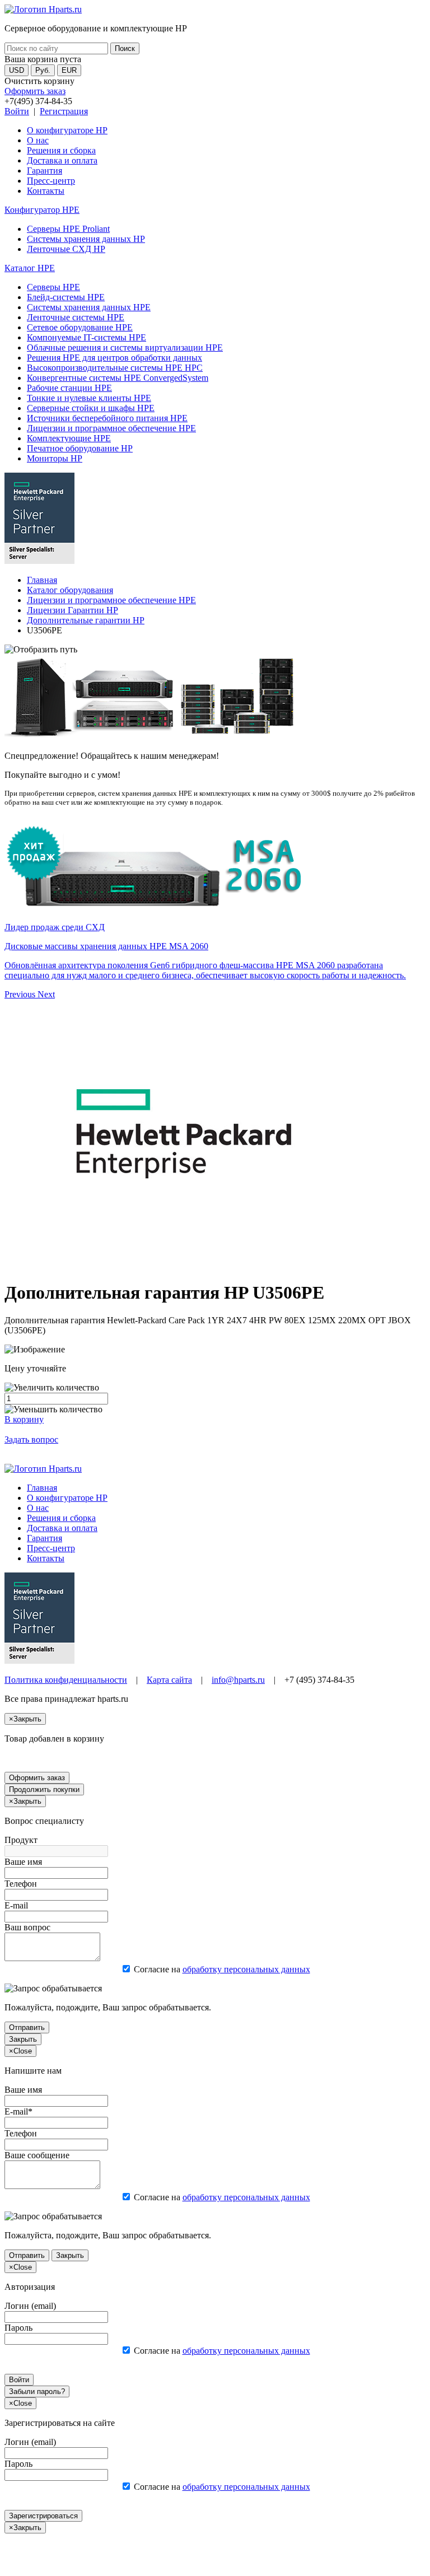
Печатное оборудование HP (80, 448)
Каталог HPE (30, 268)
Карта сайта (169, 1680)
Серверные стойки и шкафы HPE (91, 408)
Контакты (46, 191)
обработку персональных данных (246, 1969)
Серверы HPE (53, 287)
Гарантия (45, 171)
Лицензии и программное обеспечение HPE (111, 428)
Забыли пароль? (37, 2391)
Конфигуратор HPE (42, 210)
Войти (17, 111)
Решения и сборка (61, 150)
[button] (21, 994)
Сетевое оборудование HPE (80, 327)
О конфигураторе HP (67, 130)
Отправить (27, 2027)
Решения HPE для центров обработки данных (114, 358)
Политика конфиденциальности (66, 1680)
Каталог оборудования (70, 590)
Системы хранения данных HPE (89, 307)
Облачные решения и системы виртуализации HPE (125, 347)
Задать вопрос (31, 1439)
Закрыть (23, 2039)
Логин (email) (30, 2306)
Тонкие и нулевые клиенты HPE (89, 398)
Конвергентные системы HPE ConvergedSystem (118, 378)
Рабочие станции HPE (69, 388)
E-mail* (18, 2111)
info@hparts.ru (238, 1680)
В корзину (24, 1419)
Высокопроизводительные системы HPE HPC (115, 368)
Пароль (18, 2328)
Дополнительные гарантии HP (86, 620)
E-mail (16, 1905)
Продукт (21, 1840)
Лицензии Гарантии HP (73, 610)
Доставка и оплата (62, 160)
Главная (42, 580)
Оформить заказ (35, 91)
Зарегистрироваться (43, 2516)
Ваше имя (23, 1862)
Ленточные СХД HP (66, 249)
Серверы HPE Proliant (68, 229)
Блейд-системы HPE (66, 297)
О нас (38, 140)
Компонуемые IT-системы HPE (87, 337)
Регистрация (64, 111)
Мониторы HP (55, 458)
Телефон (21, 1884)
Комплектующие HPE (69, 438)
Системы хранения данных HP (86, 239)
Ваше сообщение (37, 2155)
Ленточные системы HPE (76, 317)
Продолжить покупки (44, 1789)
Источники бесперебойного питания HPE (107, 418)
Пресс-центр (51, 181)
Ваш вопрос (27, 1927)
